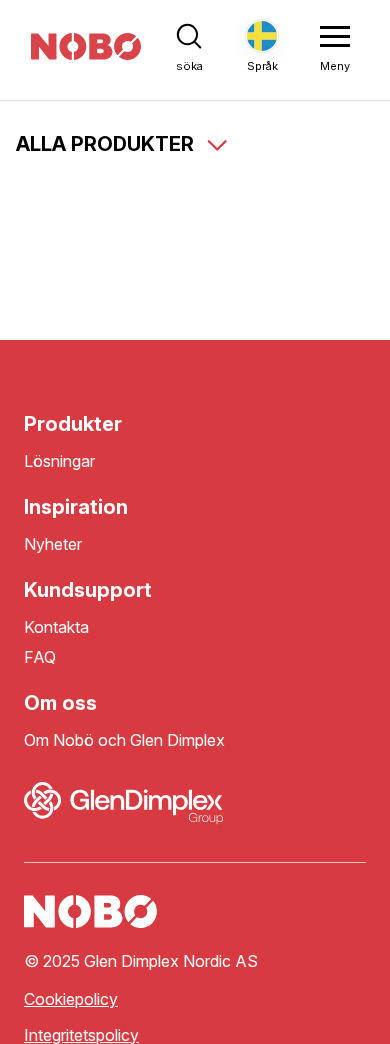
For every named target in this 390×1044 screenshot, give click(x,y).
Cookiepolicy (71, 999)
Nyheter (53, 544)
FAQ (40, 657)
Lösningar (59, 461)
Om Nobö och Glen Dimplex (124, 740)
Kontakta (56, 627)
